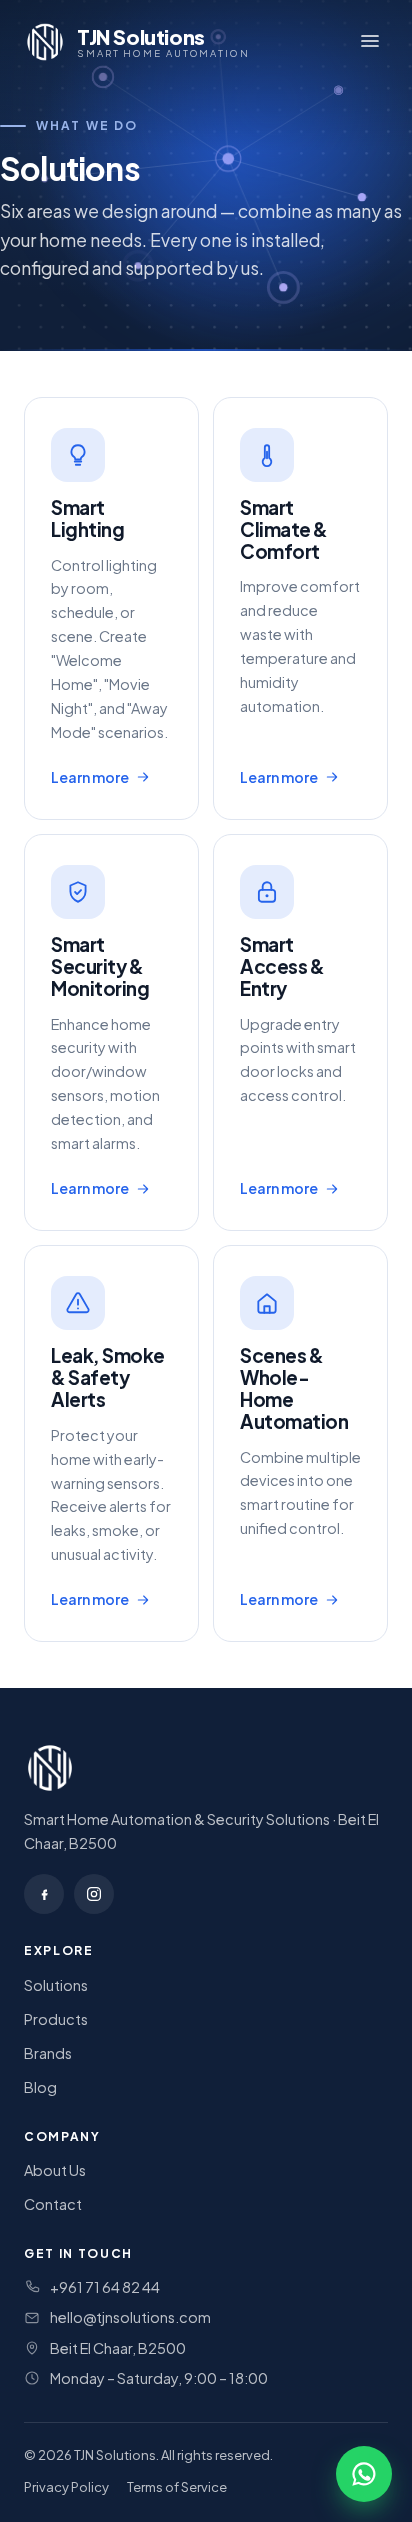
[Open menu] (370, 42)
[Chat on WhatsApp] (364, 2474)
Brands (48, 2053)
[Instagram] (94, 1894)
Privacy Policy (66, 2487)
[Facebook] (44, 1894)
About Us (55, 2170)
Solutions (56, 1985)
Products (56, 2019)
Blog (40, 2087)
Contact (53, 2204)
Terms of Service (177, 2487)
